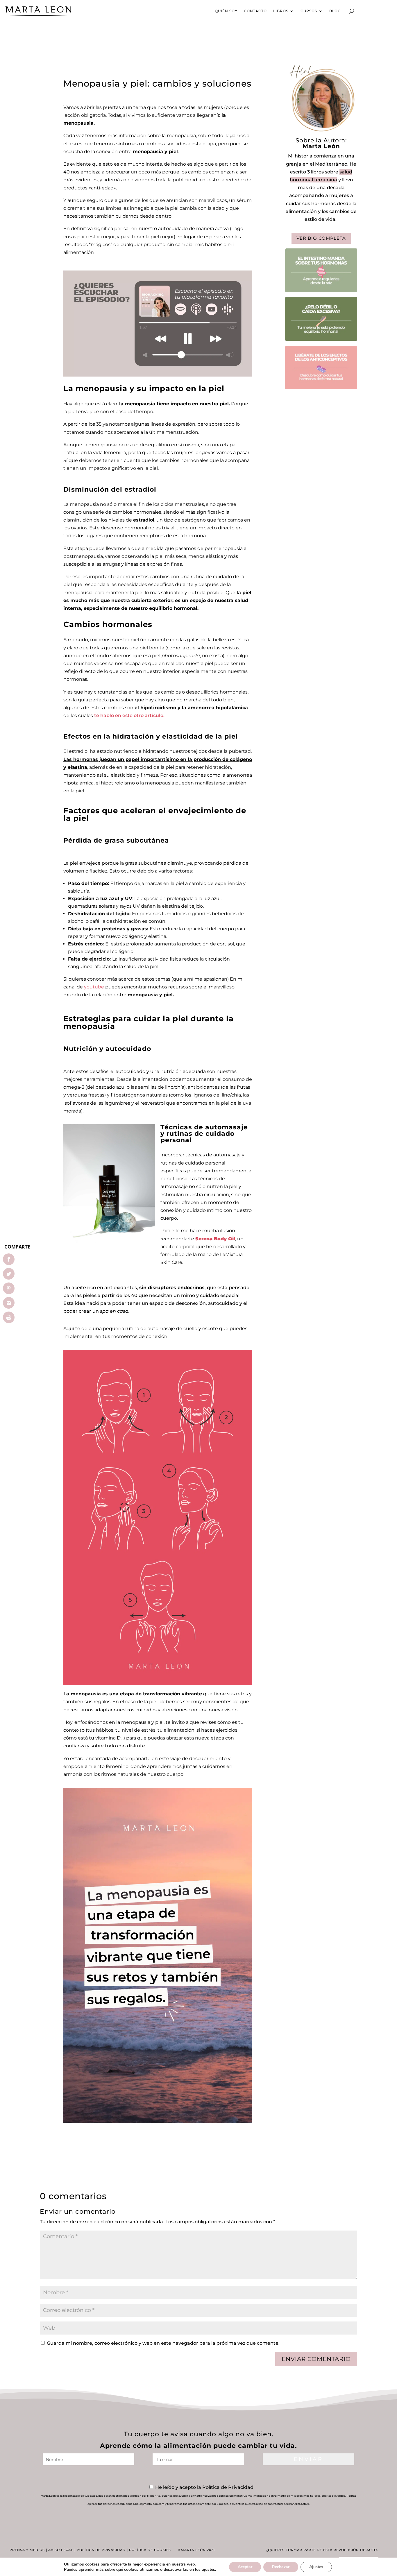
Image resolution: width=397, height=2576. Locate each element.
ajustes (208, 2570)
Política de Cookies (150, 2550)
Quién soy (226, 11)
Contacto (255, 11)
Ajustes (316, 2567)
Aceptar (245, 2567)
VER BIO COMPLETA (321, 238)
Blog (335, 11)
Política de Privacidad (101, 2550)
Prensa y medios (27, 2550)
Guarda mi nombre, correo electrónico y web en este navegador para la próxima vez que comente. (163, 2343)
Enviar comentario (316, 2359)
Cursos (309, 11)
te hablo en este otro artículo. (130, 715)
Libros (281, 11)
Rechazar (281, 2567)
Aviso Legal (61, 2550)
